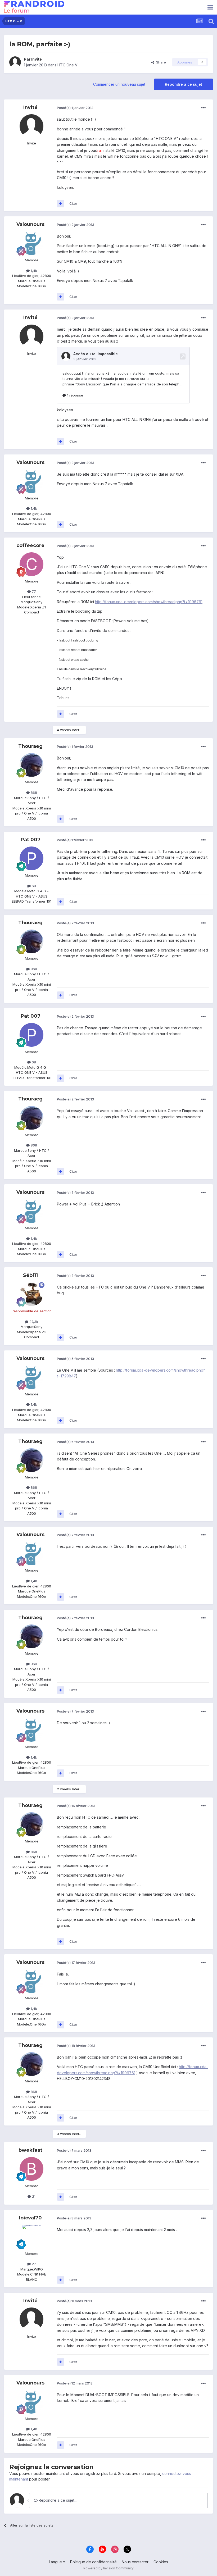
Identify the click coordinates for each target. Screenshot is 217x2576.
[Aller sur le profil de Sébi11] (31, 1294)
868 (33, 793)
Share (160, 62)
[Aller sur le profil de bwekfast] (31, 2169)
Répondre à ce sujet (184, 84)
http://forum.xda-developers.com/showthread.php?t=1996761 (149, 602)
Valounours (30, 224)
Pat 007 (31, 840)
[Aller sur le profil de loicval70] (31, 2237)
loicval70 (30, 2218)
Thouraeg (30, 746)
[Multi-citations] (61, 204)
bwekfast (30, 2150)
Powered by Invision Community (108, 2568)
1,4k (33, 271)
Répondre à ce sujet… (57, 2500)
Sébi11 (30, 1275)
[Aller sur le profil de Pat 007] (31, 858)
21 (33, 2196)
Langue (56, 2562)
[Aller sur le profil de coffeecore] (31, 564)
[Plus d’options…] (204, 108)
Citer (73, 203)
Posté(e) (75, 108)
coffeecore (30, 545)
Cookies (161, 2562)
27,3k (33, 1322)
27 (33, 2264)
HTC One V (67, 65)
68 (33, 886)
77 (33, 591)
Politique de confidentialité (93, 2562)
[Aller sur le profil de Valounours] (31, 243)
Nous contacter (135, 2562)
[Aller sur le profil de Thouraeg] (31, 765)
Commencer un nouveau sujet (119, 84)
